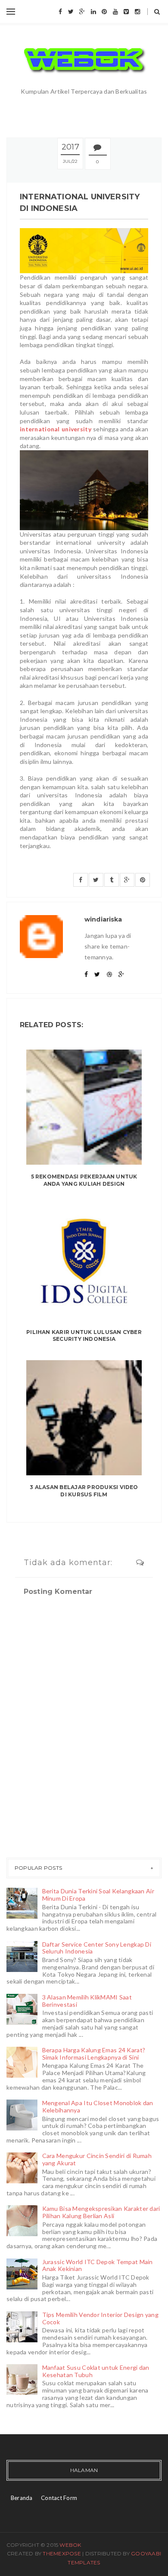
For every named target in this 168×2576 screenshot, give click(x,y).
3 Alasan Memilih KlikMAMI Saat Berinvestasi (87, 2001)
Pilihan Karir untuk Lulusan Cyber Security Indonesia (84, 1336)
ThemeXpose (62, 2553)
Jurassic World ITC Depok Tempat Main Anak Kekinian (98, 2265)
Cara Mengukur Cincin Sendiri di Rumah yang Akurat (97, 2159)
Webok (70, 2545)
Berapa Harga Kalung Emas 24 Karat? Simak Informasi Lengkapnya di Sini (94, 2054)
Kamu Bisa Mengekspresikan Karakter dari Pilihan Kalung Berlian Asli (101, 2212)
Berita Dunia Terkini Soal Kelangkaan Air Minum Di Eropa (98, 1895)
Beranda (22, 2498)
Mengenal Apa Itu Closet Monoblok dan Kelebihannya (98, 2106)
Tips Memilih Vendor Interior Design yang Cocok (100, 2318)
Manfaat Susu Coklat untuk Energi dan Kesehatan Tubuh (96, 2371)
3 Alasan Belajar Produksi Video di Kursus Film (84, 1491)
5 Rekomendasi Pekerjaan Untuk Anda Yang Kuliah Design (84, 1180)
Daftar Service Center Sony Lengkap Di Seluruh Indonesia (97, 1948)
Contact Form (59, 2498)
